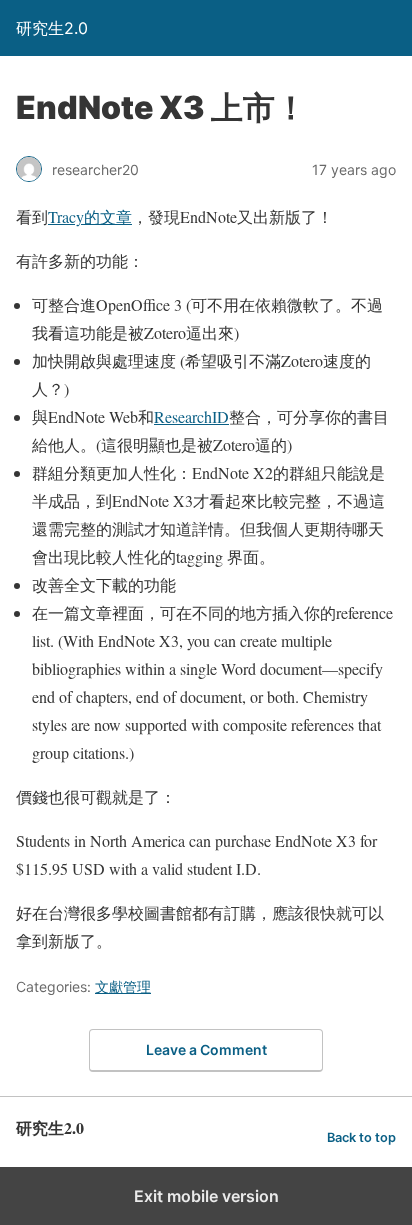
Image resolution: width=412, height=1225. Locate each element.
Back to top (361, 1137)
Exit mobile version (206, 1196)
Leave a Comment (206, 1049)
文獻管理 (123, 986)
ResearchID (191, 416)
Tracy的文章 (90, 216)
